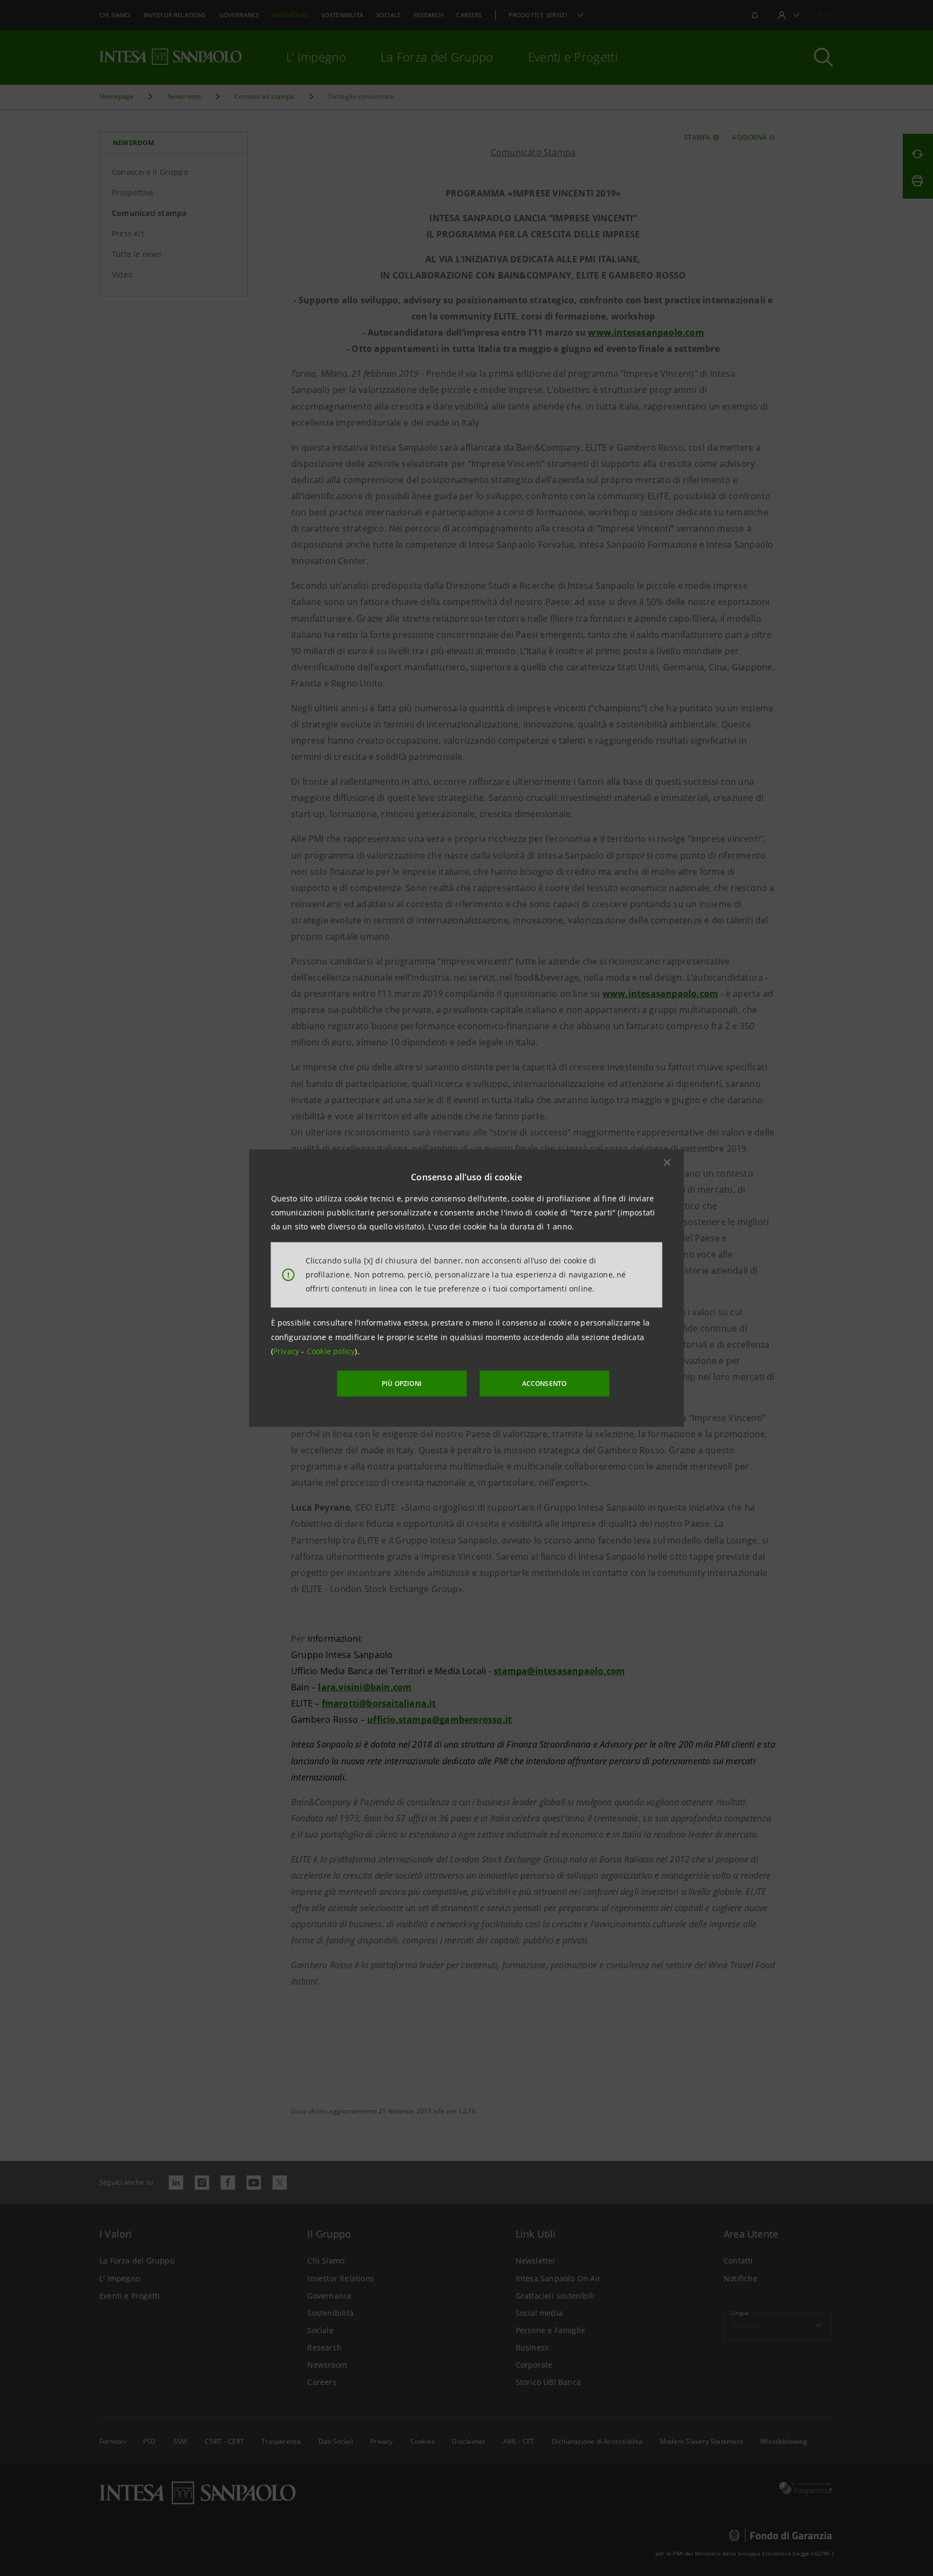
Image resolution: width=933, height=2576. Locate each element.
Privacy (288, 1351)
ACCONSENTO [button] (545, 1384)
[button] (667, 1162)
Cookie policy (331, 1351)
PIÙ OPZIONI (402, 1384)
